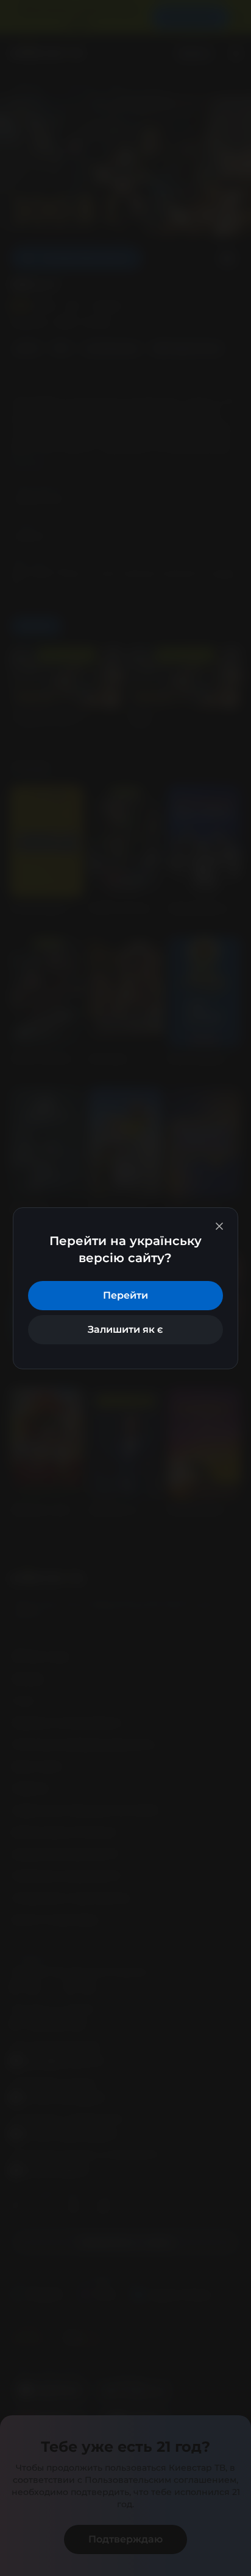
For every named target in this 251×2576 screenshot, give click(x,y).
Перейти (125, 1295)
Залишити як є (125, 1329)
